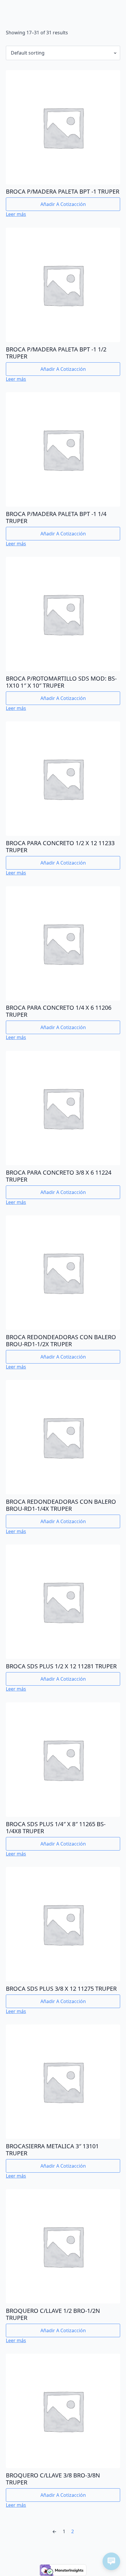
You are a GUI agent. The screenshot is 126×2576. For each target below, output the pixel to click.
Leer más (16, 214)
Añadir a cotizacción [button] (63, 534)
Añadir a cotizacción (63, 204)
